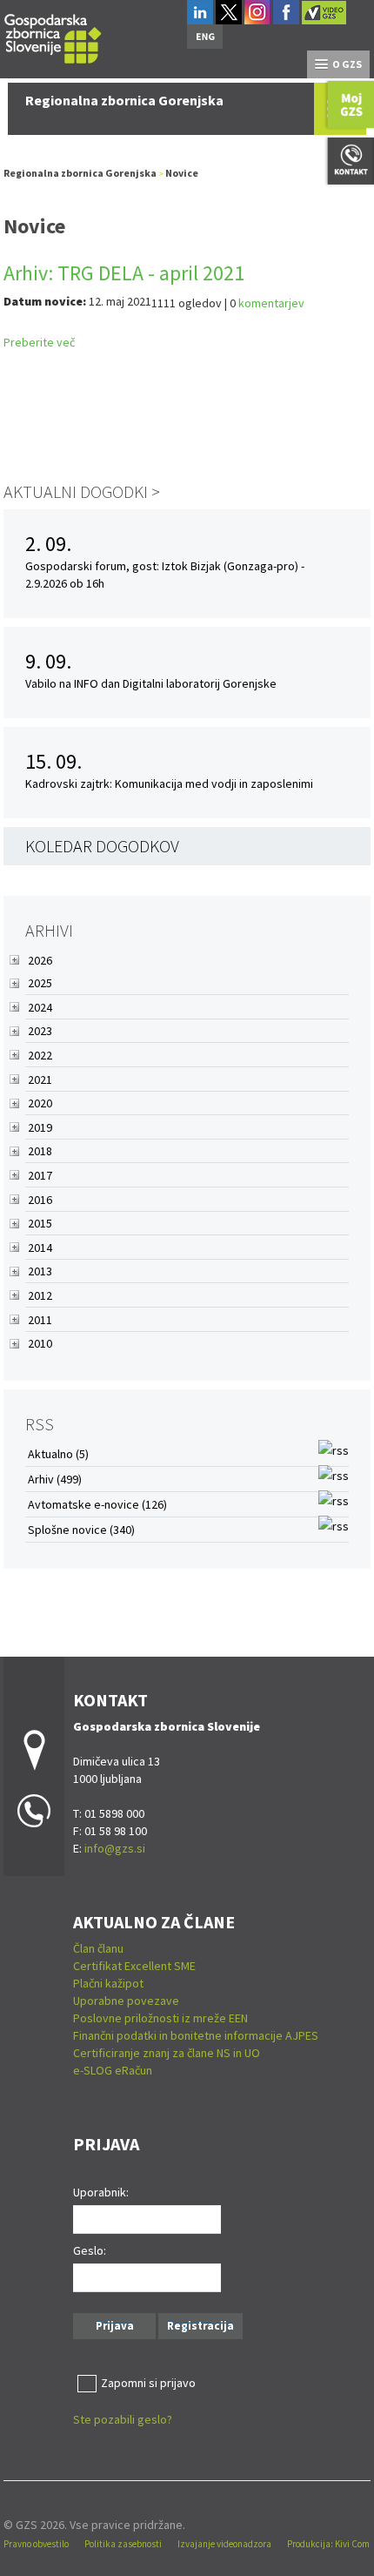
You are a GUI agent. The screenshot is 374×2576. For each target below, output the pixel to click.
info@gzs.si (115, 1848)
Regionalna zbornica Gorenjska (80, 173)
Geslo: (90, 2250)
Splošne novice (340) (81, 1530)
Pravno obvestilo (36, 2544)
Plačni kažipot (108, 1983)
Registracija (200, 2326)
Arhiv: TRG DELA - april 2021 (124, 273)
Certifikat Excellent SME (134, 1966)
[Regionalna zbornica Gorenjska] (53, 36)
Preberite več (39, 342)
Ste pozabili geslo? (123, 2419)
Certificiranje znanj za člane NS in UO (167, 2053)
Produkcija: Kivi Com (328, 2544)
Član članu (98, 1948)
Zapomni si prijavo (148, 2383)
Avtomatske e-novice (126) (97, 1504)
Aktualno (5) (58, 1454)
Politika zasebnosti (123, 2544)
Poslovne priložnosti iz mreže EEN (160, 2018)
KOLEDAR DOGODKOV (102, 846)
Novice (182, 173)
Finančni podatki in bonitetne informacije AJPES (196, 2035)
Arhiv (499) (55, 1479)
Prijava (115, 2326)
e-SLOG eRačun (113, 2070)
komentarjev (271, 303)
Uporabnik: (101, 2192)
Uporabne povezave (126, 2001)
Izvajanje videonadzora (224, 2544)
